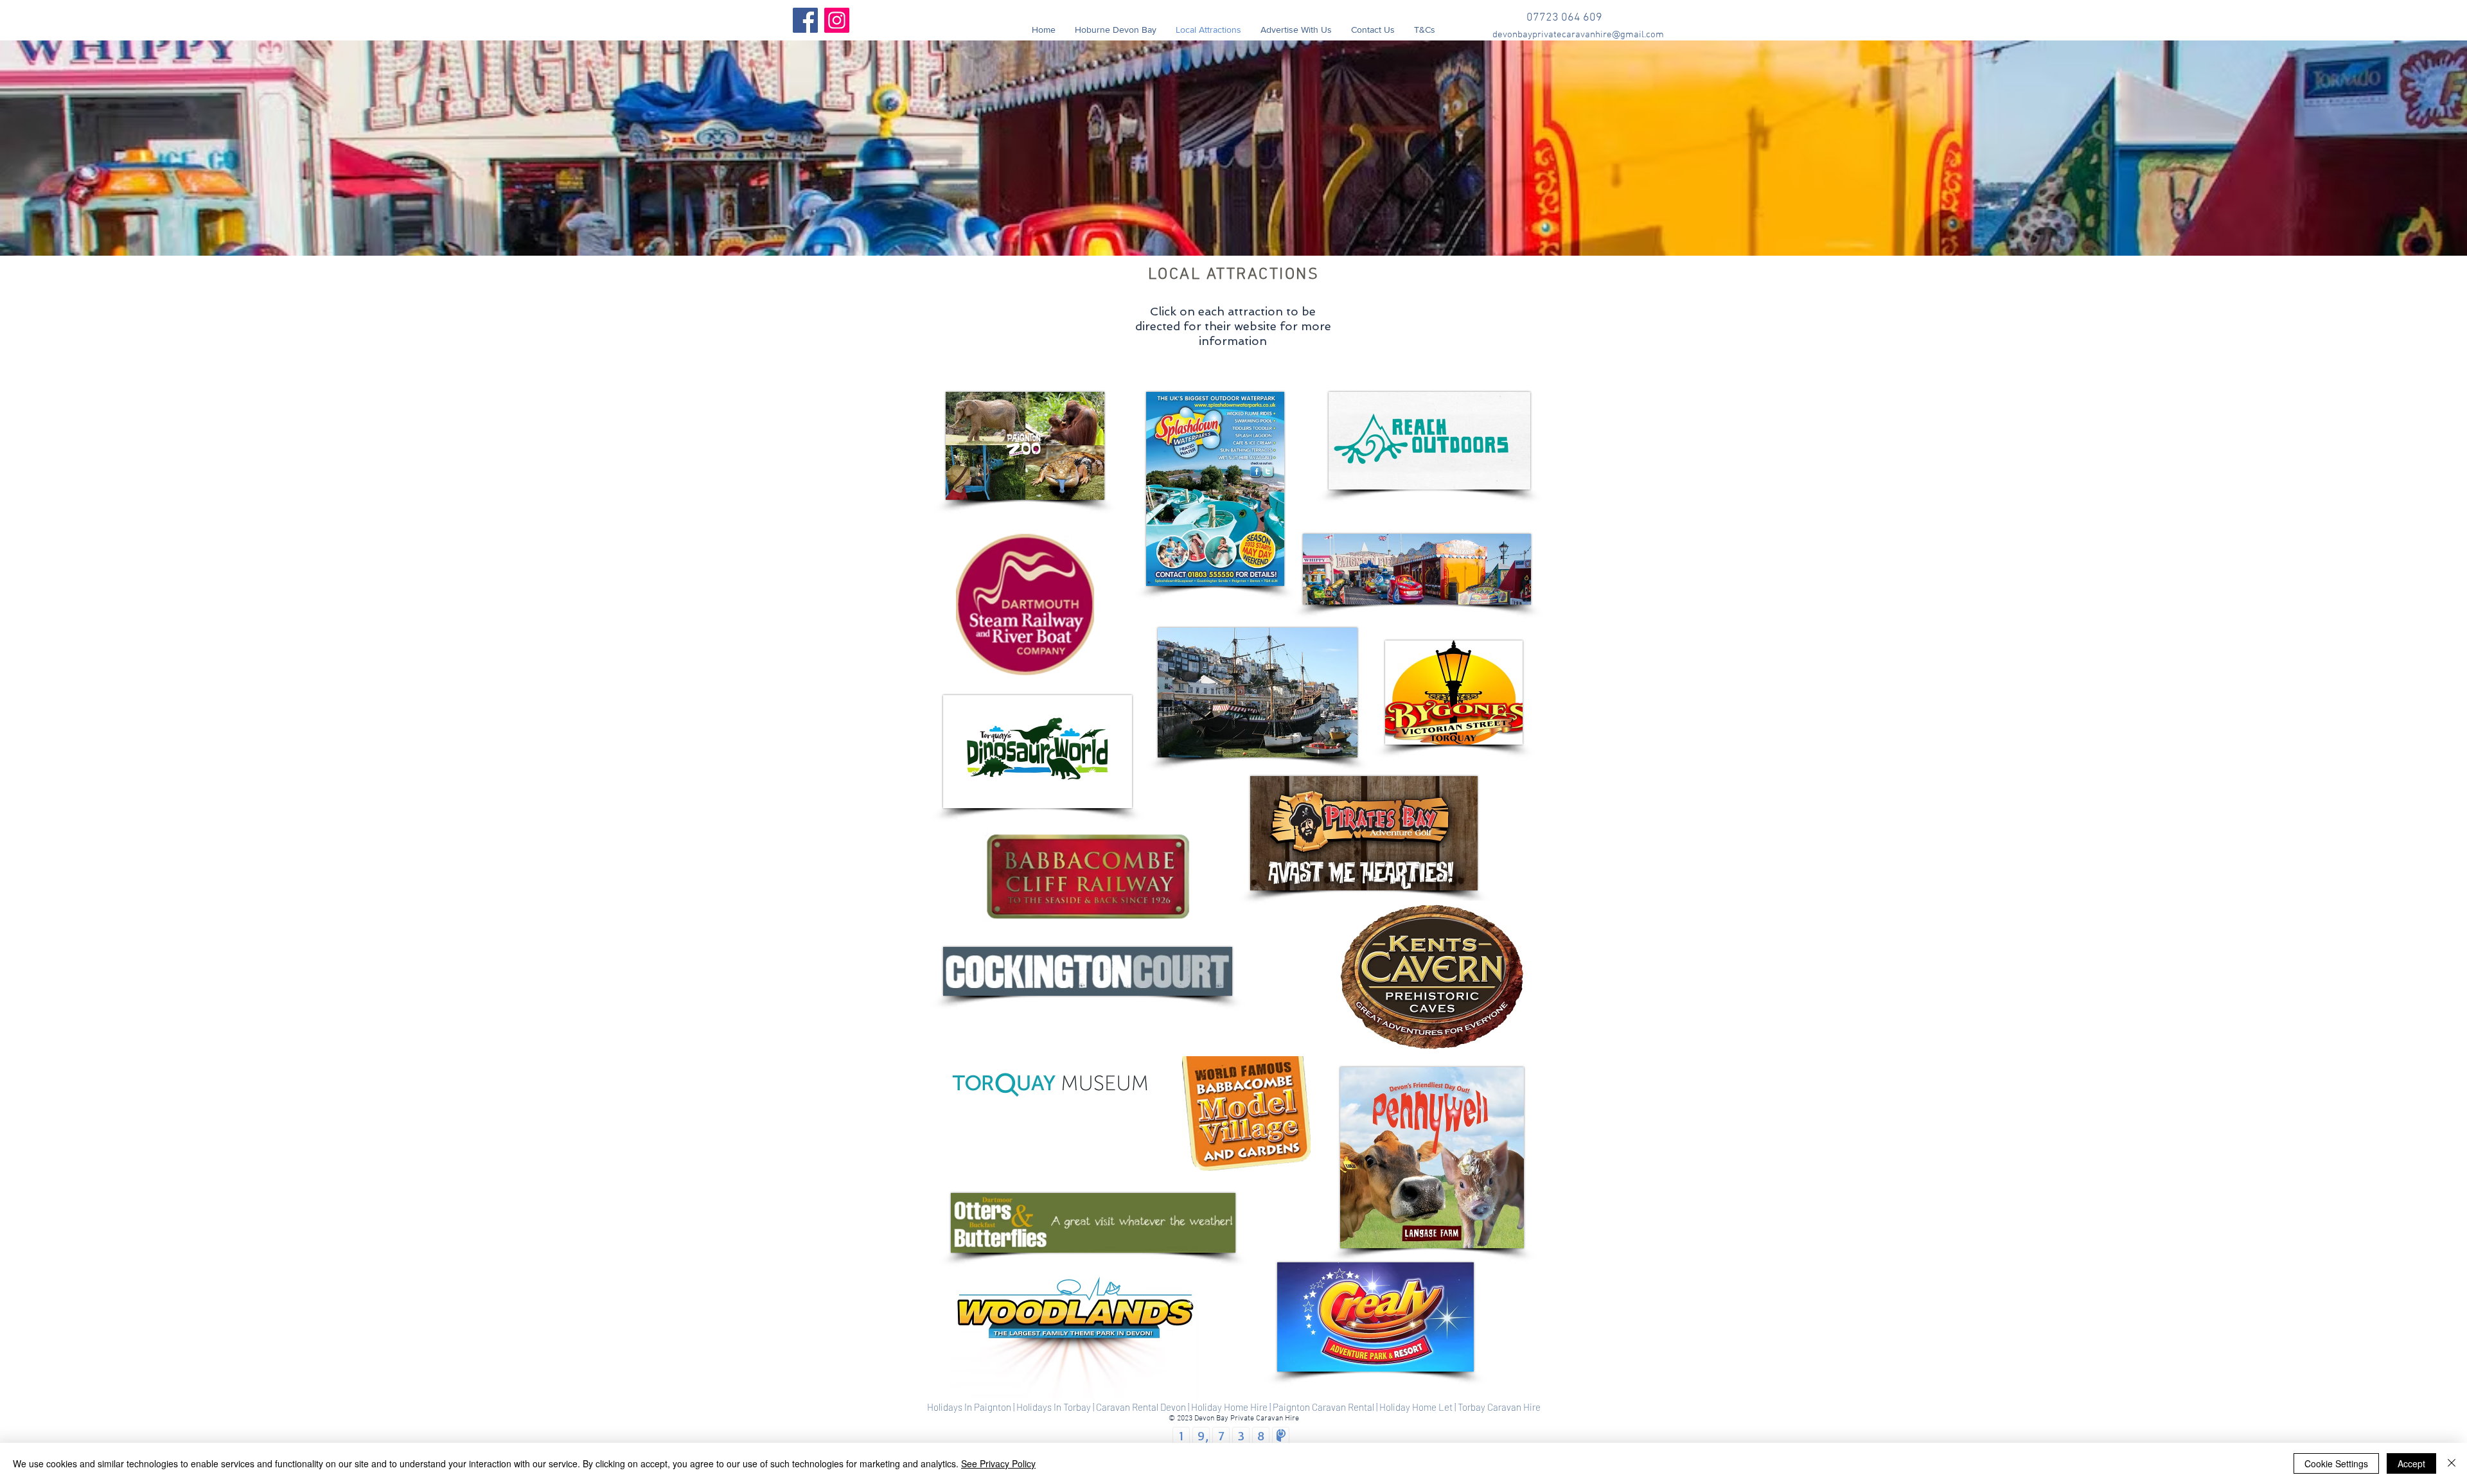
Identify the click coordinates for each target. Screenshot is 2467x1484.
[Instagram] (837, 20)
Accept (2411, 1463)
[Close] (2452, 1463)
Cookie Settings (2336, 1463)
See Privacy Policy (998, 1463)
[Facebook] (805, 20)
